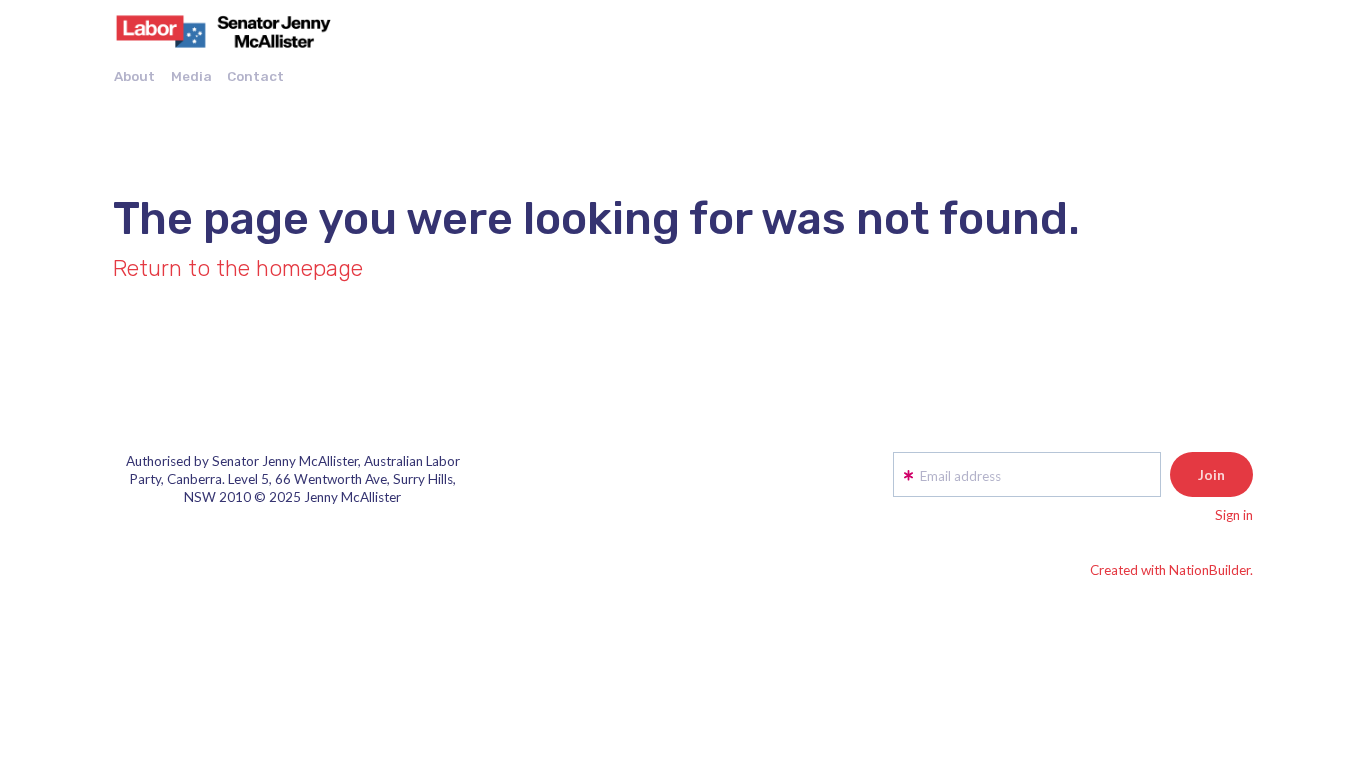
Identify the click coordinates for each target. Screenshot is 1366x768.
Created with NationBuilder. (1171, 570)
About (134, 76)
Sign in (1234, 515)
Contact (255, 76)
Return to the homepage (238, 268)
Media (191, 76)
